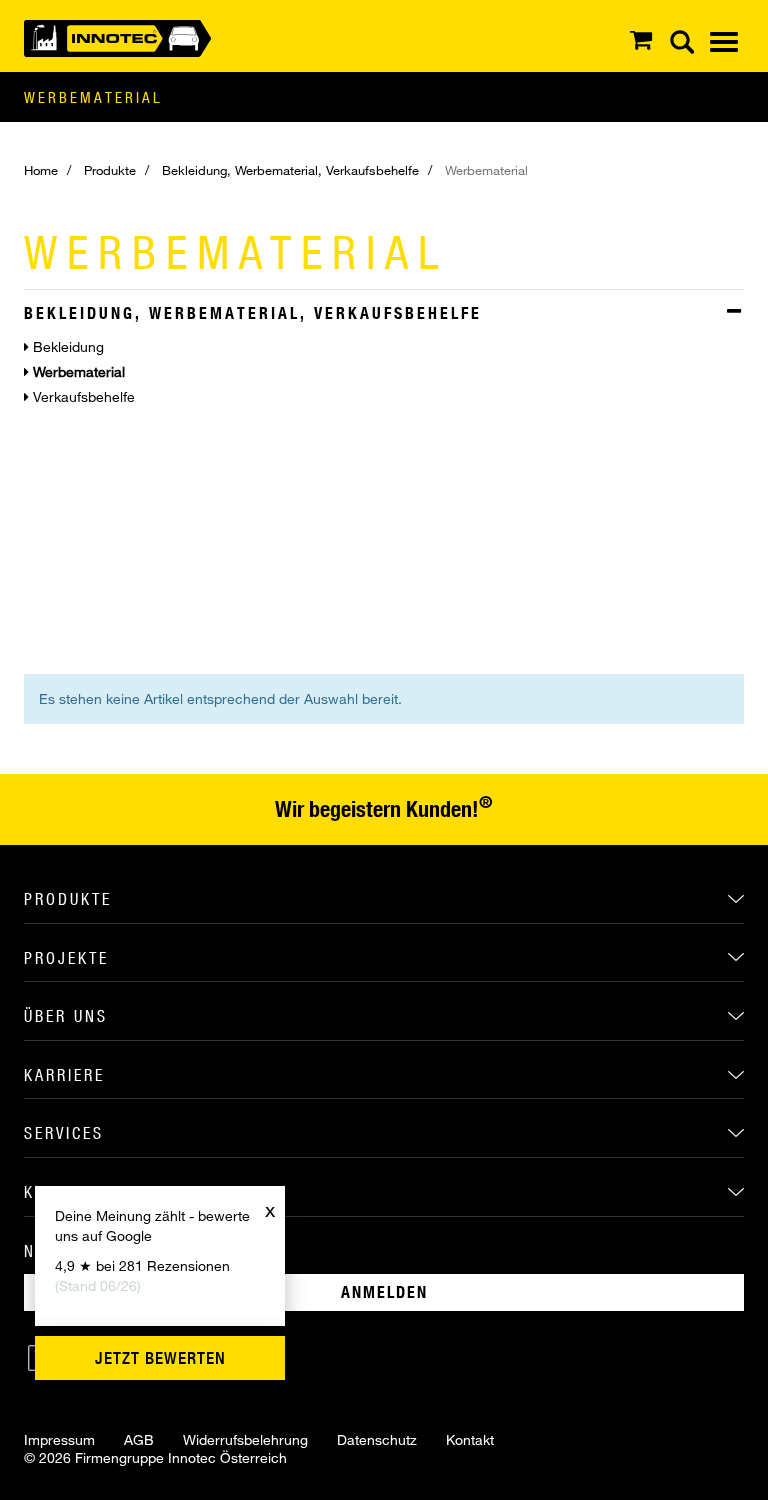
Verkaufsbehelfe (82, 396)
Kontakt (470, 1439)
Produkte (110, 170)
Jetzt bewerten (160, 1358)
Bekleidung (66, 346)
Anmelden (384, 1291)
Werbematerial (93, 97)
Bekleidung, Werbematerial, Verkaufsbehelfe (290, 170)
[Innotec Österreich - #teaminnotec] (117, 36)
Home (41, 170)
